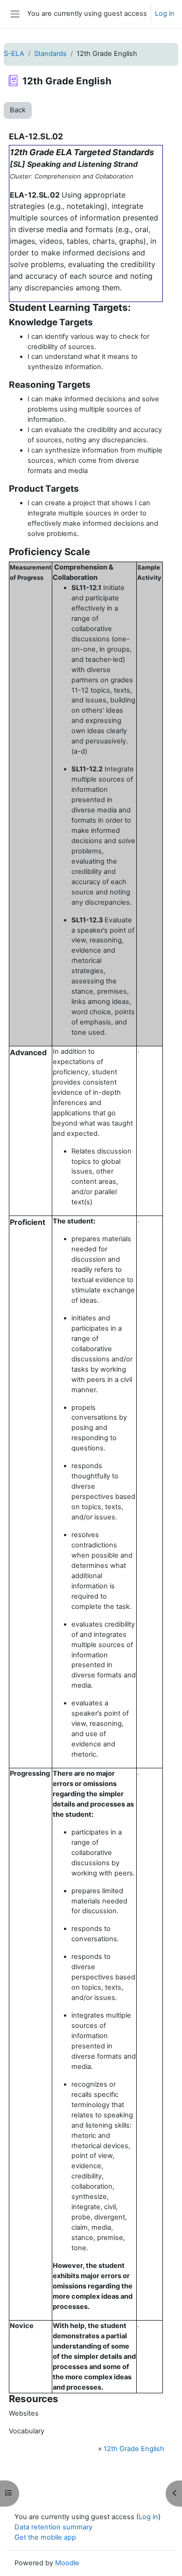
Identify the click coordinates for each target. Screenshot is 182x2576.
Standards (50, 54)
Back (18, 110)
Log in (165, 14)
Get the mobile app (45, 2537)
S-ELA (14, 54)
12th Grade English (134, 2449)
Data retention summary (53, 2527)
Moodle (67, 2563)
